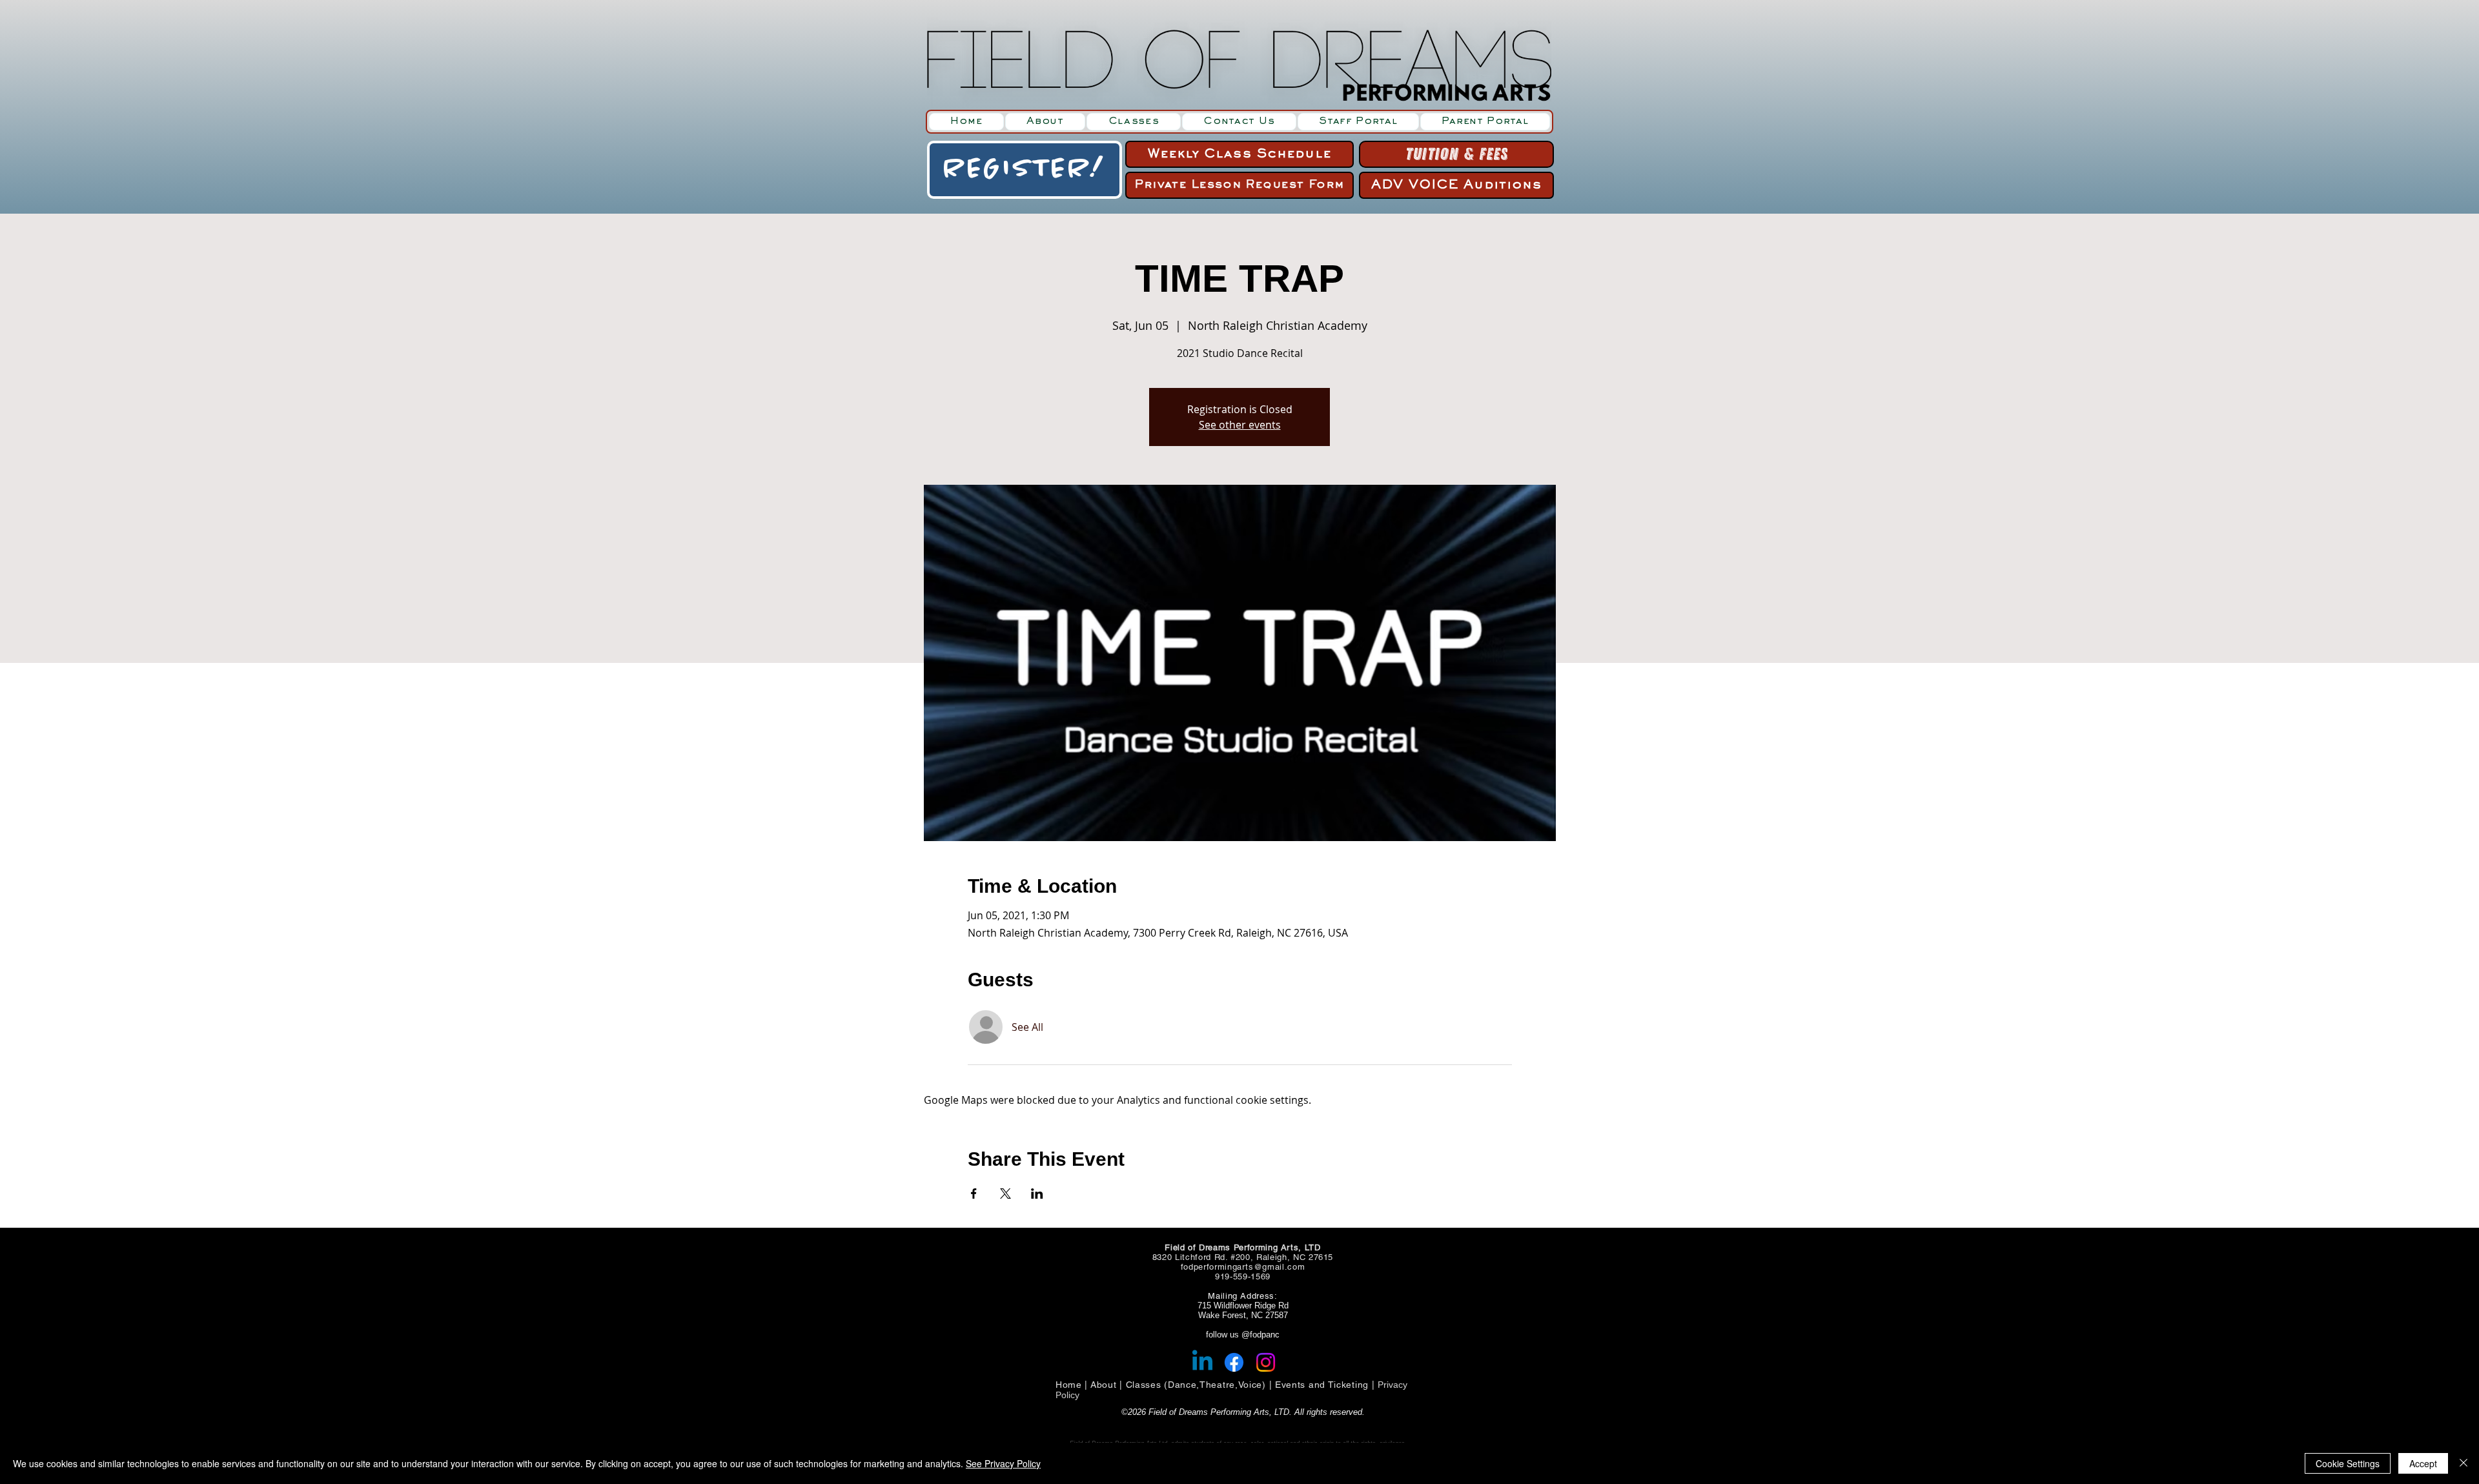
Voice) (1252, 1385)
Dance (1182, 1385)
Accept (2423, 1463)
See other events (1240, 425)
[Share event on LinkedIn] (1037, 1194)
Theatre (1217, 1385)
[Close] (2464, 1463)
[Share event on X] (1005, 1194)
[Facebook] (1234, 1362)
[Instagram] (1266, 1362)
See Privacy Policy (1003, 1463)
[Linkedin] (1202, 1362)
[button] (1134, 122)
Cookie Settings (2348, 1463)
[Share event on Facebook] (974, 1194)
